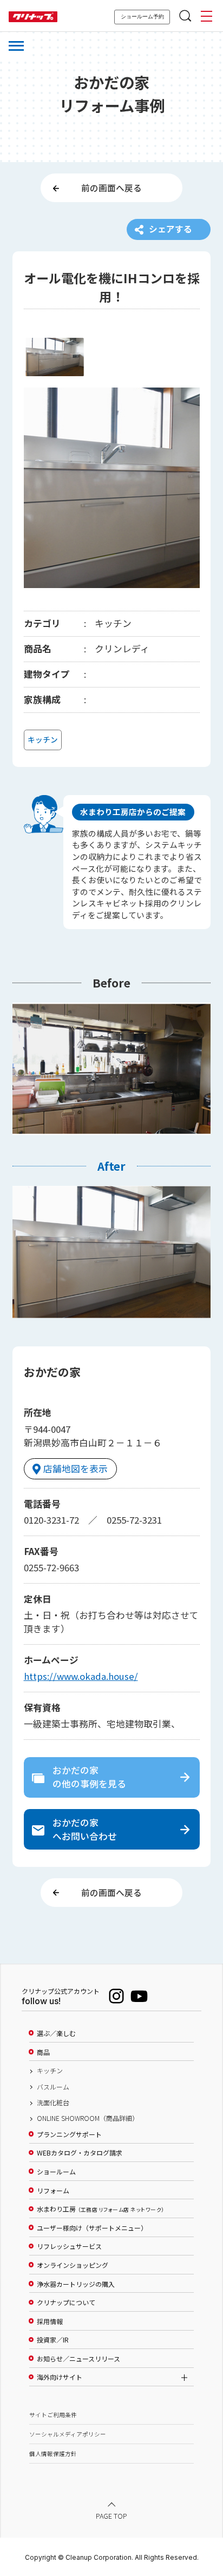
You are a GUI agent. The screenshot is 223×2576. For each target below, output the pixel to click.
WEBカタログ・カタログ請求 (80, 2153)
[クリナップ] (33, 17)
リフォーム (53, 2191)
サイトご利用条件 (53, 2415)
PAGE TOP (111, 2515)
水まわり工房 (100, 2209)
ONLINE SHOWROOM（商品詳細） (88, 2118)
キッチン (50, 2071)
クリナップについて (66, 2303)
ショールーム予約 (142, 16)
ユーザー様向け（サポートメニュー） (92, 2228)
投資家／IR (53, 2340)
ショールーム (56, 2172)
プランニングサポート (69, 2134)
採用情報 (50, 2321)
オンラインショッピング (73, 2265)
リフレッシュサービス (69, 2246)
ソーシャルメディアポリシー (68, 2434)
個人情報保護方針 (53, 2454)
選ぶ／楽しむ (56, 2033)
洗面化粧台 (53, 2103)
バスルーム (53, 2087)
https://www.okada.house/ (81, 1676)
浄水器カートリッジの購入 (76, 2284)
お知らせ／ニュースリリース (78, 2359)
